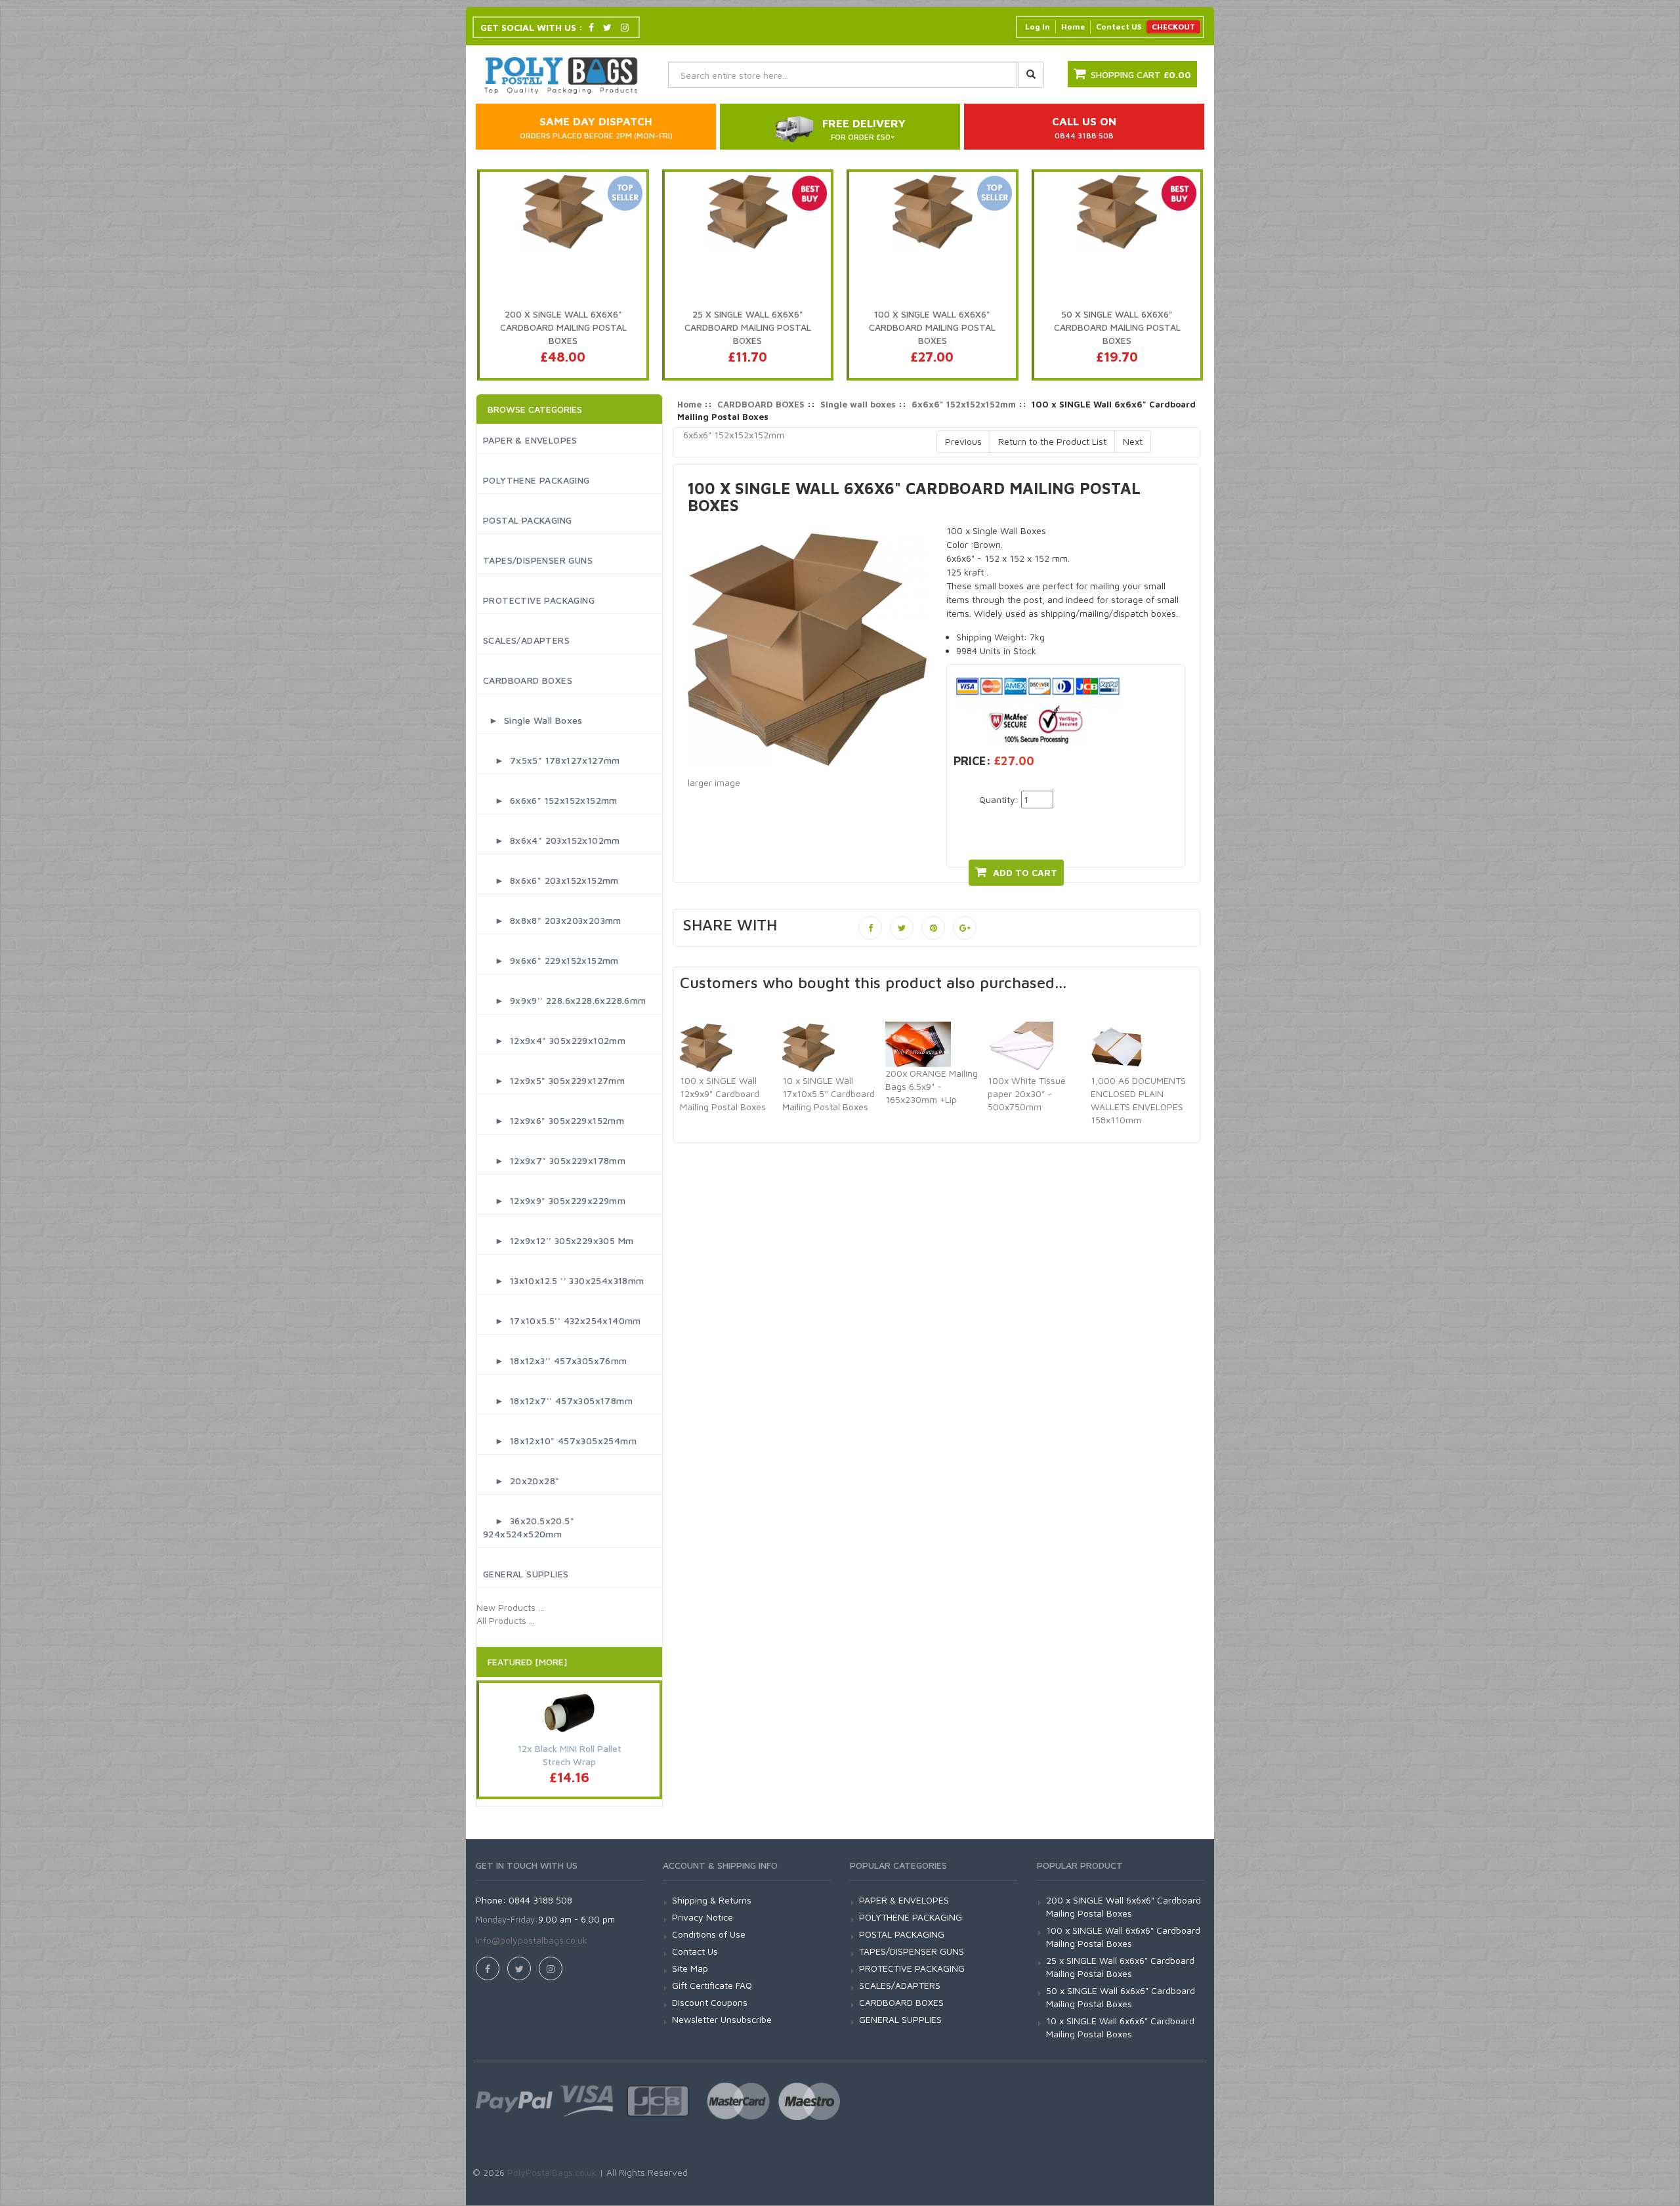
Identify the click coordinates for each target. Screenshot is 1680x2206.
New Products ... (510, 1607)
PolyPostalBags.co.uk (552, 2172)
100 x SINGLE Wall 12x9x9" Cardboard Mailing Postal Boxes (723, 1093)
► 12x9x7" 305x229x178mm (554, 1160)
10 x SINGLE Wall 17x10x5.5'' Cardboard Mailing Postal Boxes (829, 1093)
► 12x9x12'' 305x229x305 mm (558, 1240)
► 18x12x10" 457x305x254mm (560, 1441)
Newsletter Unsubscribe (722, 2019)
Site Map (690, 1968)
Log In (1038, 27)
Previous (963, 441)
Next (1133, 441)
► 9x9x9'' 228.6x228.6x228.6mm (565, 1000)
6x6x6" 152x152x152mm (964, 404)
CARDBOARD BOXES (528, 680)
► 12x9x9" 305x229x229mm (554, 1200)
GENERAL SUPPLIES (526, 1574)
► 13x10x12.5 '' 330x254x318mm (564, 1280)
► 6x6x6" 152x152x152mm (550, 800)
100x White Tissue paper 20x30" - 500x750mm (1027, 1093)
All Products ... (506, 1620)
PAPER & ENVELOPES (530, 440)
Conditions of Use (709, 1934)
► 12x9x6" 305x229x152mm (554, 1120)
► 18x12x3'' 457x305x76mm (555, 1361)
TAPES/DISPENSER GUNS (538, 560)
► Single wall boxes (533, 720)
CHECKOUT (1173, 27)
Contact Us (695, 1951)
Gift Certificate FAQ (712, 1985)
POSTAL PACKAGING (527, 520)
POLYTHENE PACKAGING (536, 480)
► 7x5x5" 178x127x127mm (552, 760)
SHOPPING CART (1141, 74)
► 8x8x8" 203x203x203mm (552, 920)
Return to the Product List (1052, 441)
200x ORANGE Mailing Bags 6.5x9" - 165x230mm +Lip (932, 1086)
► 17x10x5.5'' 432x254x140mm (562, 1321)
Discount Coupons (710, 2002)
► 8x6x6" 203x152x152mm (551, 880)
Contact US (1119, 27)
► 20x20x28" (521, 1481)
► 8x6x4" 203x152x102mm (552, 840)
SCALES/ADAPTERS (526, 640)
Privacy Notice (703, 1917)
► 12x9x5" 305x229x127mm (554, 1080)
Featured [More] (527, 1662)
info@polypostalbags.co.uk (532, 1940)
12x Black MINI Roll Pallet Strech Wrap (570, 1755)
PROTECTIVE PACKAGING (539, 600)
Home (1073, 27)
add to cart (1025, 872)
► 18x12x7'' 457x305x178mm (558, 1401)
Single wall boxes (858, 404)
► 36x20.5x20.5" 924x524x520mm (529, 1527)
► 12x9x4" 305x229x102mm (554, 1040)
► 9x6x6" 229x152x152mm (551, 960)
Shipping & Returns (712, 1900)
